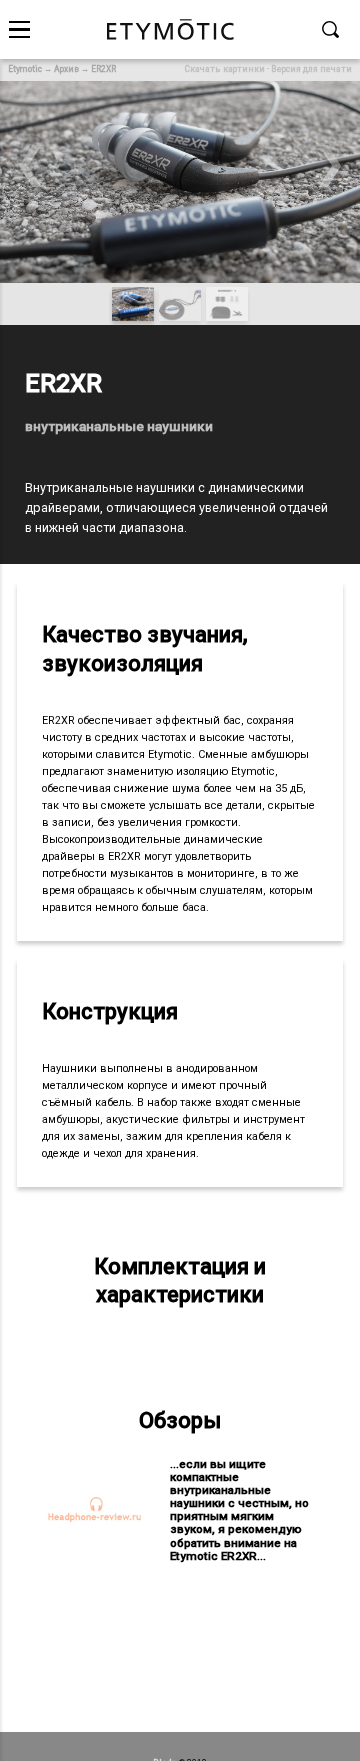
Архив (66, 69)
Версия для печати (311, 69)
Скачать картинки (225, 69)
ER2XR (103, 69)
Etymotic (25, 69)
